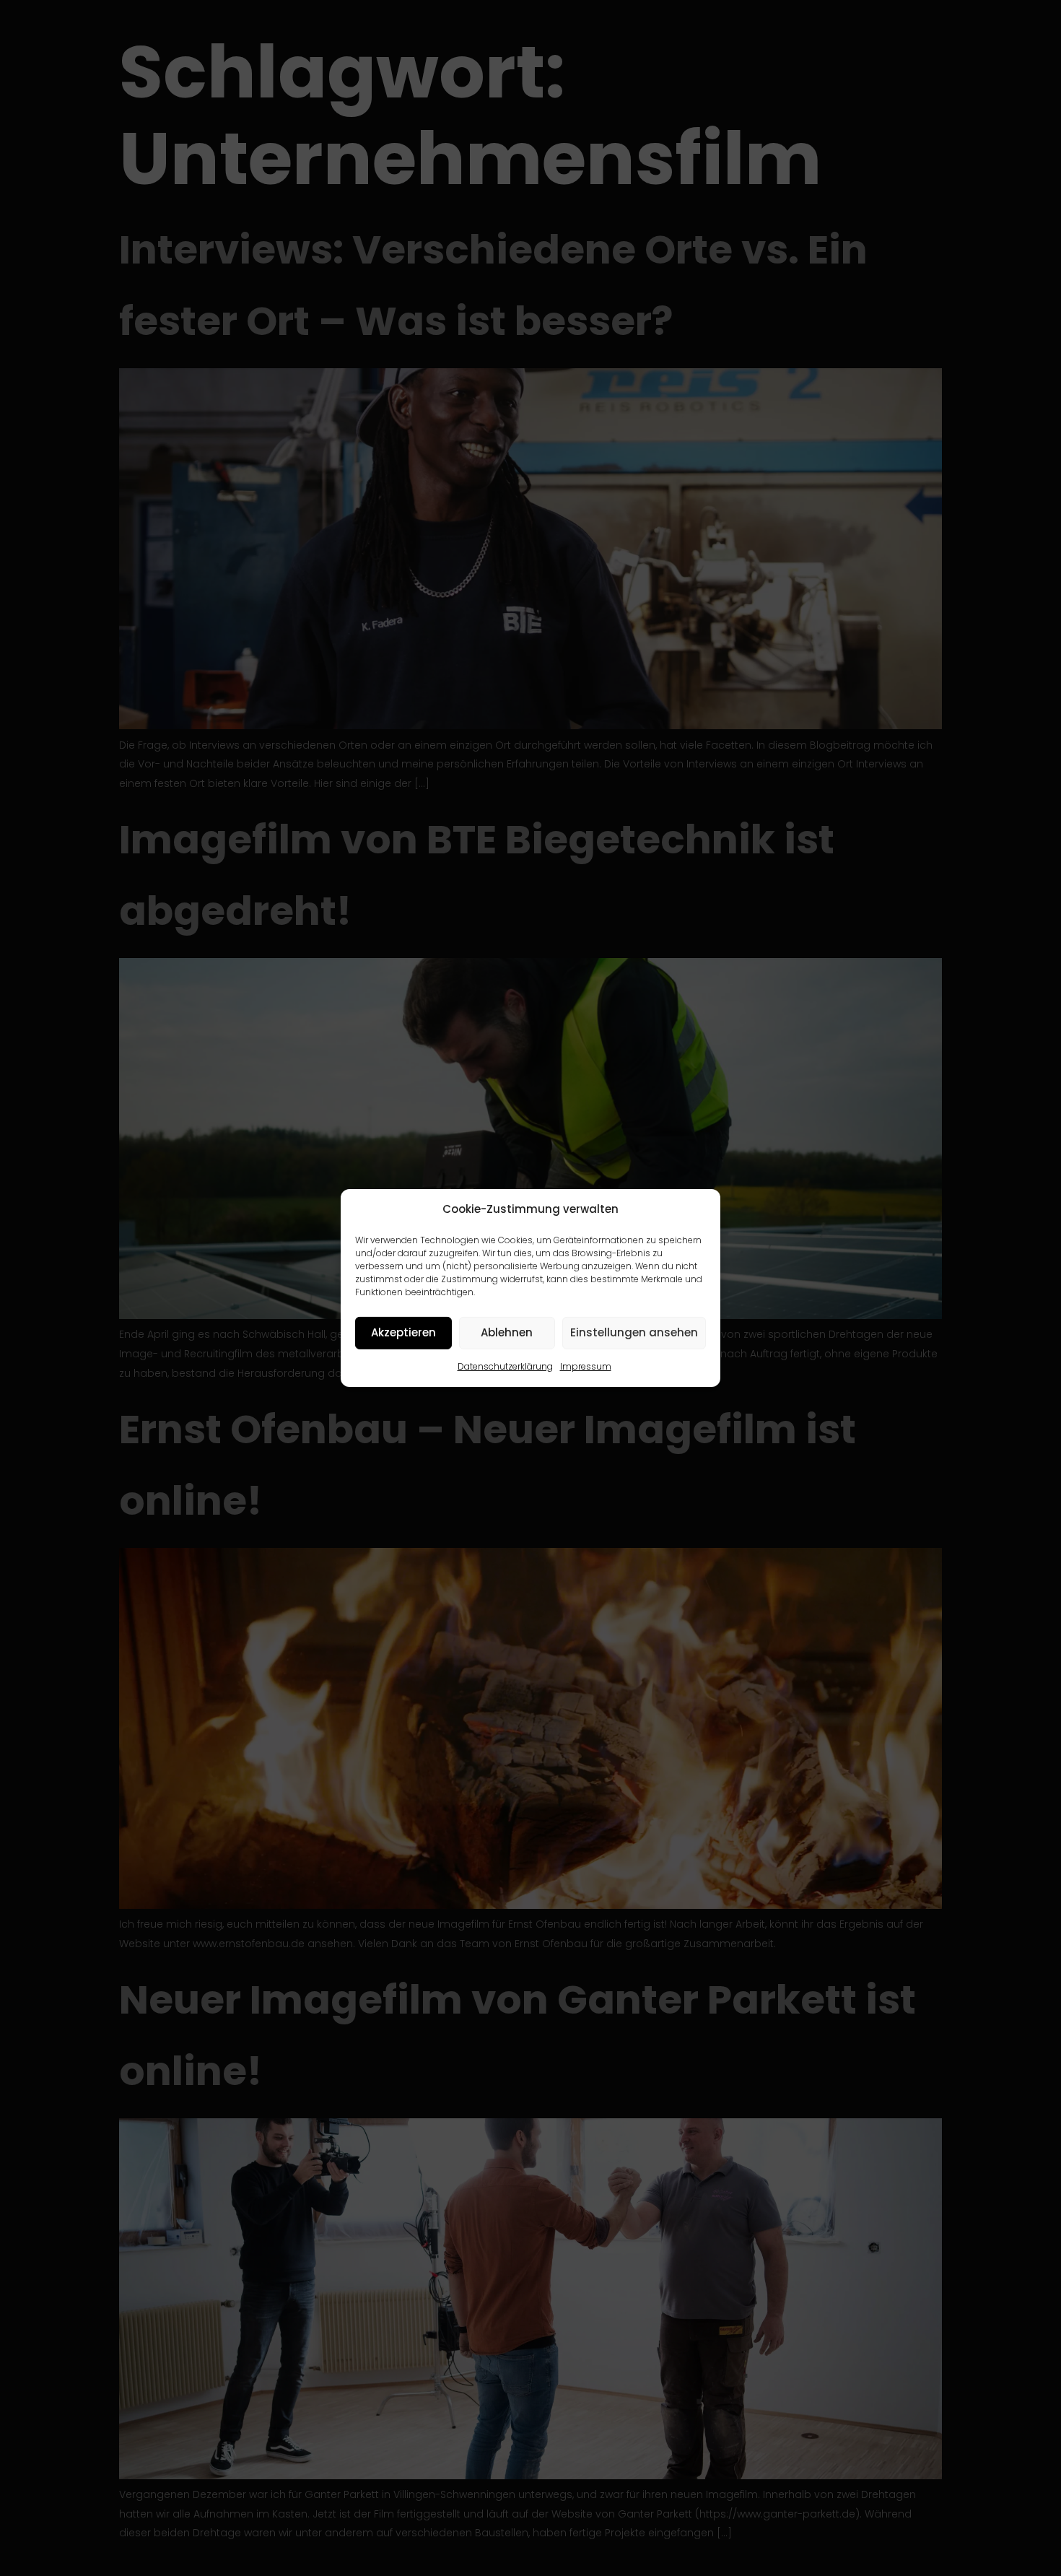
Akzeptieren (403, 1332)
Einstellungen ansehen (634, 1332)
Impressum (586, 1366)
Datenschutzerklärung (505, 1366)
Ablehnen (507, 1332)
